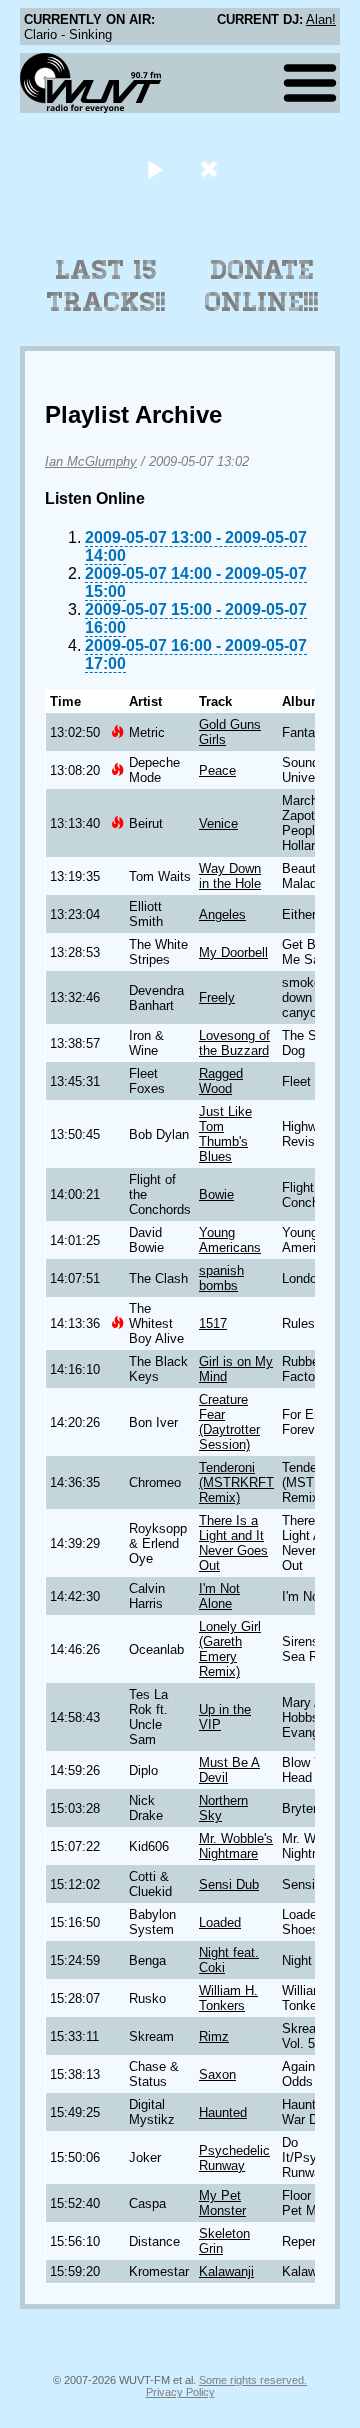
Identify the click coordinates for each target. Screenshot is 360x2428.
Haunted (223, 2112)
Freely (217, 997)
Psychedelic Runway (234, 2158)
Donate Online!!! (262, 286)
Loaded (220, 1922)
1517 (213, 1323)
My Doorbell (233, 952)
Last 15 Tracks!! (106, 286)
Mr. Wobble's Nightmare (236, 1846)
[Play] (154, 168)
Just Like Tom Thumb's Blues (225, 1134)
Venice (218, 823)
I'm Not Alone (219, 1596)
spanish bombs (221, 1278)
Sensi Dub (229, 1884)
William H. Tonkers (228, 1998)
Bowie (216, 1194)
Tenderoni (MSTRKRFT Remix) (236, 1482)
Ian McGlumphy (91, 461)
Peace (217, 770)
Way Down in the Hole (230, 876)
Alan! (321, 19)
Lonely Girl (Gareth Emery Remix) (230, 1649)
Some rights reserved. (253, 2380)
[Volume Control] (211, 168)
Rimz (214, 2036)
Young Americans (230, 1240)
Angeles (222, 914)
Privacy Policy (180, 2392)
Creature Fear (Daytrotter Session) (229, 1422)
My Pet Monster (222, 2203)
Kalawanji (226, 2271)
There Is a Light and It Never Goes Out (233, 1543)
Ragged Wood (221, 1081)
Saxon (217, 2074)
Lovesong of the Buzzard (234, 1043)
